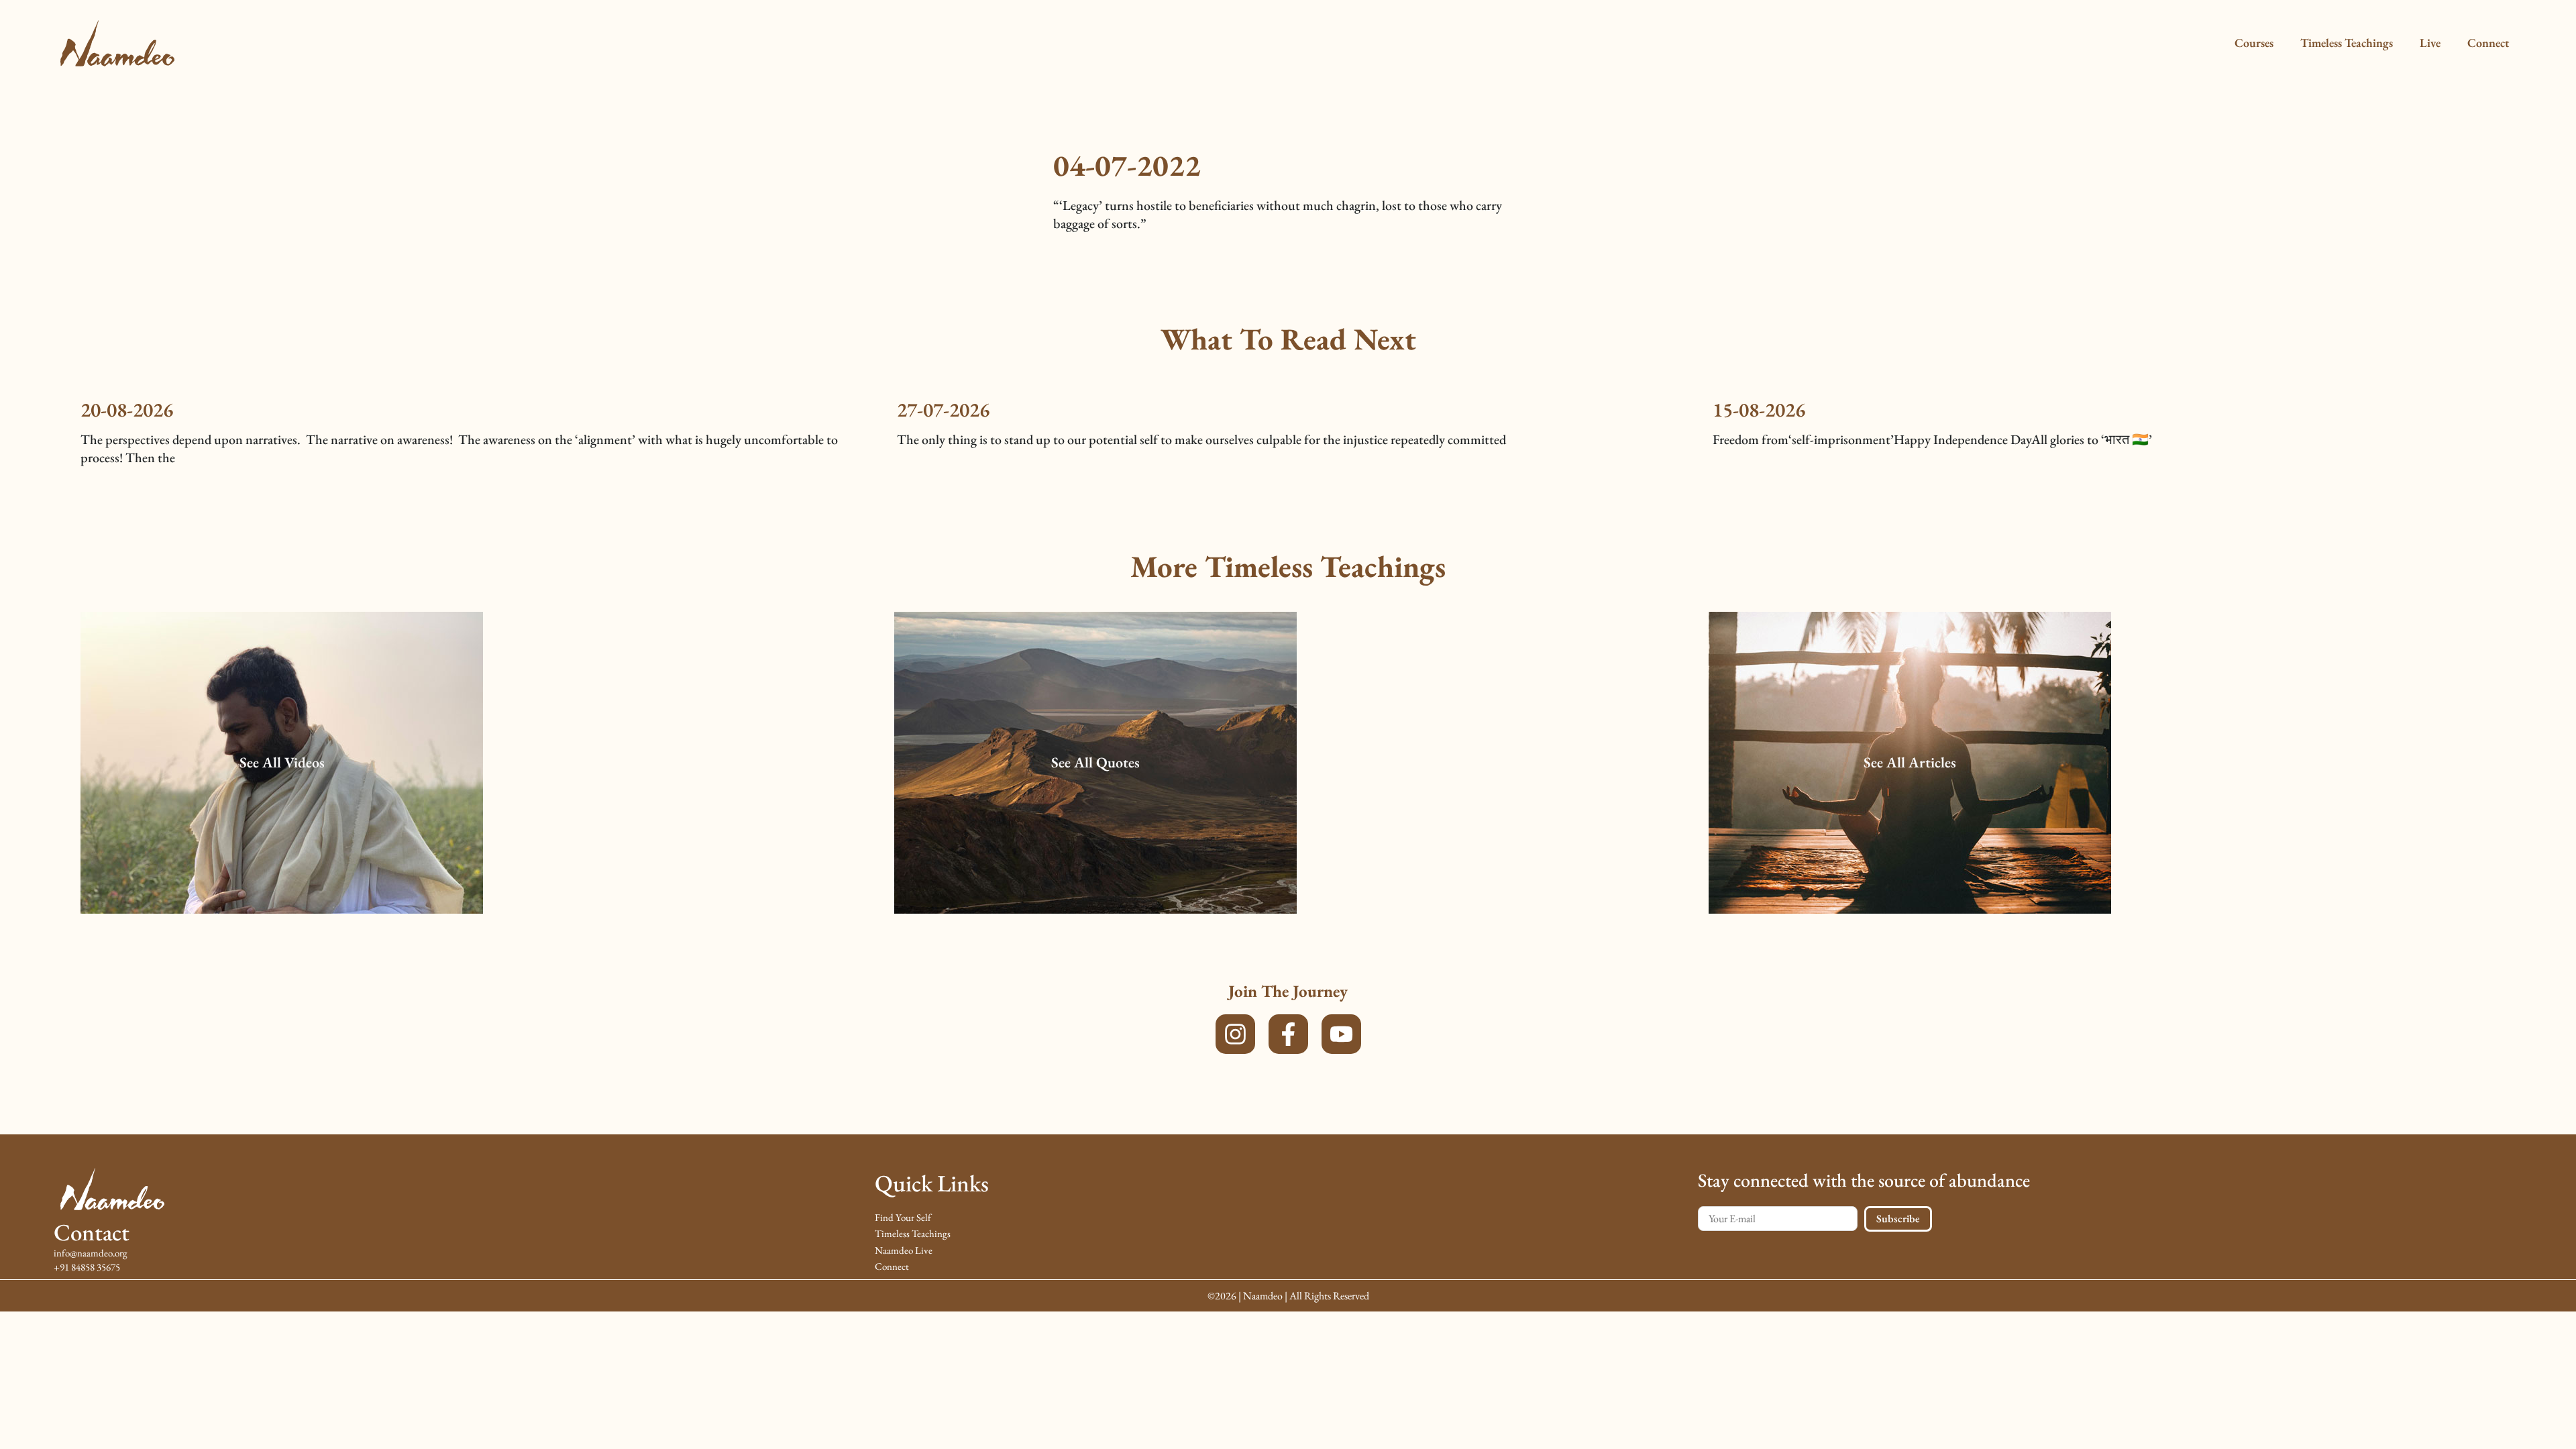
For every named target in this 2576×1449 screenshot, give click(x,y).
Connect (2488, 43)
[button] (282, 763)
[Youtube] (1341, 1034)
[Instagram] (1235, 1034)
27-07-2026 (943, 410)
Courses (2254, 43)
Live (2430, 43)
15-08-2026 (1759, 410)
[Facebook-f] (1288, 1034)
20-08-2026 (127, 410)
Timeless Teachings (2347, 43)
